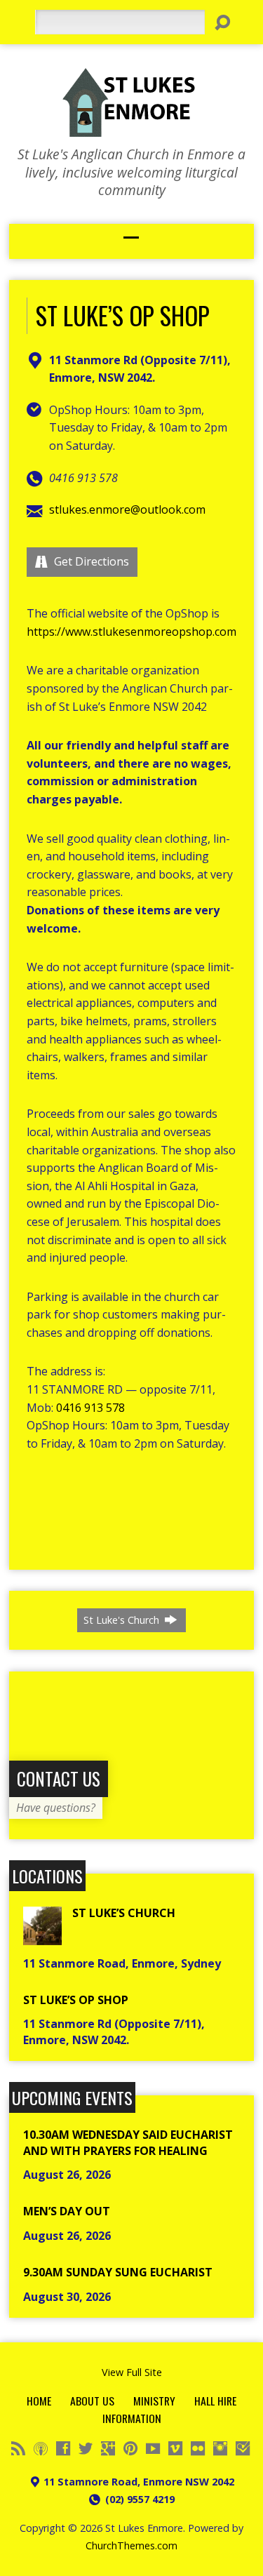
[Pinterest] (130, 2448)
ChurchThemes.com (131, 2545)
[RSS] (18, 2448)
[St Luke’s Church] (42, 1937)
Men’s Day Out (67, 2211)
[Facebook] (63, 2448)
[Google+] (108, 2448)
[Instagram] (220, 2448)
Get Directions (90, 561)
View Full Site (132, 2372)
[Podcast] (41, 2448)
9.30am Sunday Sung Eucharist (118, 2272)
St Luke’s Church (124, 1913)
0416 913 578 (90, 1408)
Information (132, 2418)
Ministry (154, 2401)
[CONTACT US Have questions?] (131, 1831)
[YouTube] (153, 2448)
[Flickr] (198, 2448)
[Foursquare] (243, 2448)
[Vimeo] (175, 2448)
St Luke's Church (123, 1620)
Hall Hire (215, 2401)
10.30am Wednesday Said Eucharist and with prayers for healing (128, 2142)
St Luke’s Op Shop (76, 2000)
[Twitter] (86, 2448)
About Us (92, 2401)
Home (39, 2401)
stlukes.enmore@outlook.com (127, 509)
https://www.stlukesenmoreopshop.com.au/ (141, 632)
